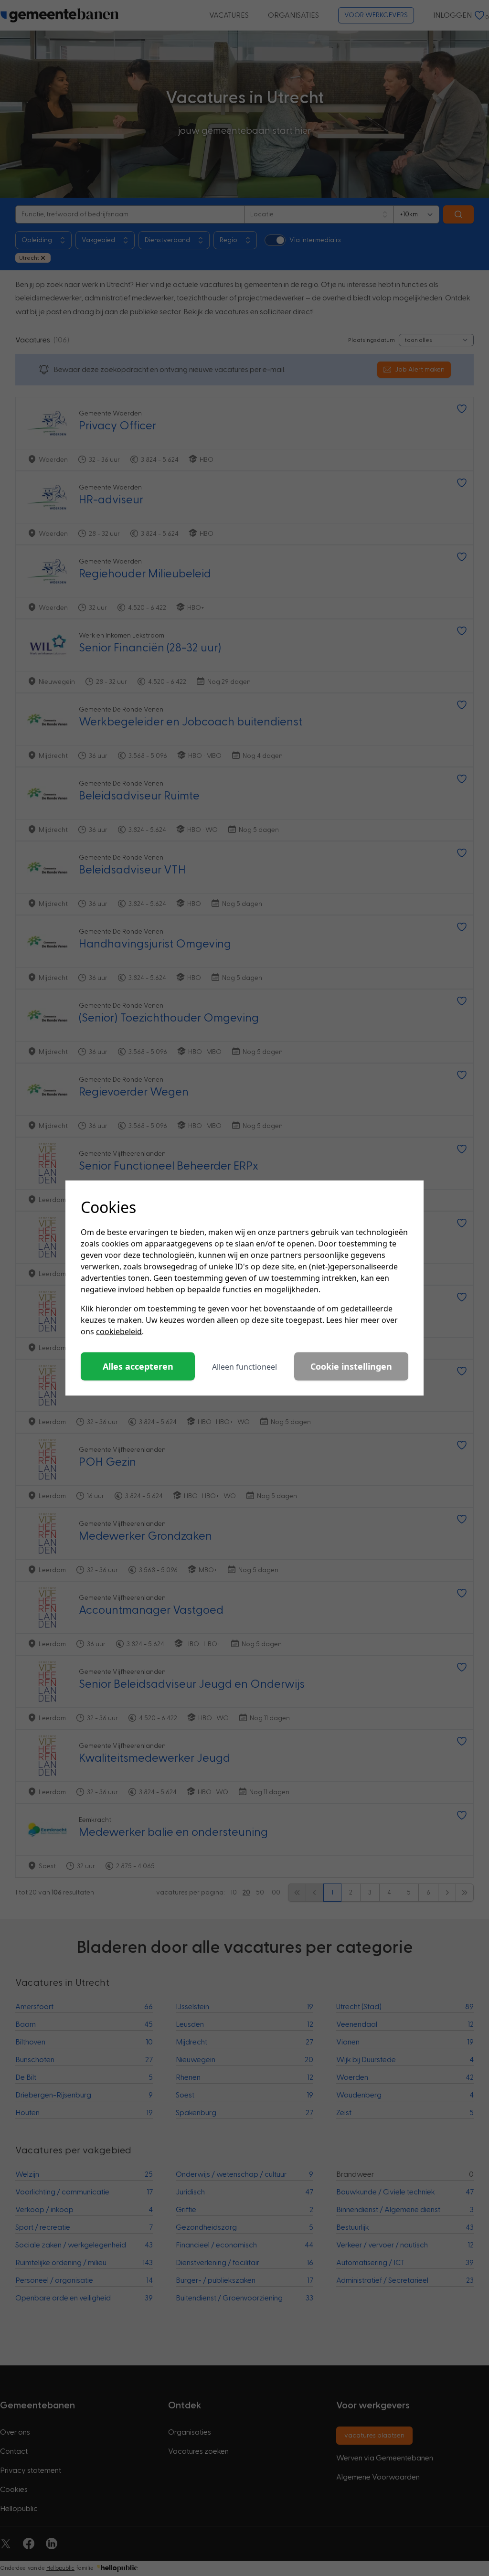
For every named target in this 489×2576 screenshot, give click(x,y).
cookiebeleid (119, 1331)
